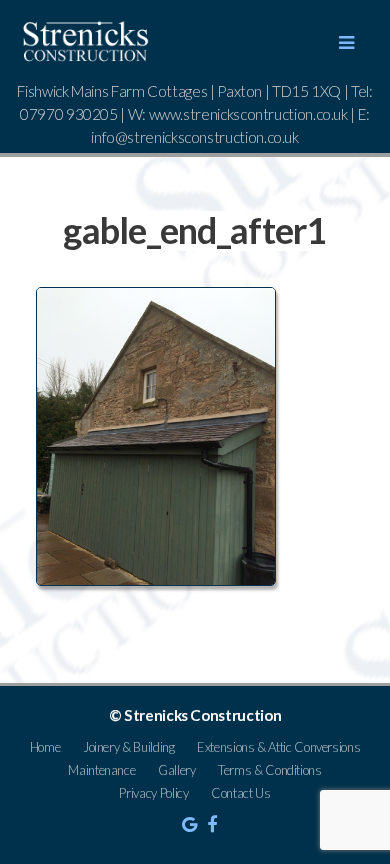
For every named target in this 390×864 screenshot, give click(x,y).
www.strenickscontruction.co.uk (248, 114)
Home (45, 747)
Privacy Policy (153, 793)
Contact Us (240, 793)
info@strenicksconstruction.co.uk (194, 137)
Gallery (176, 770)
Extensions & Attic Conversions (278, 747)
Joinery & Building (129, 747)
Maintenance (101, 770)
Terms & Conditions (270, 770)
